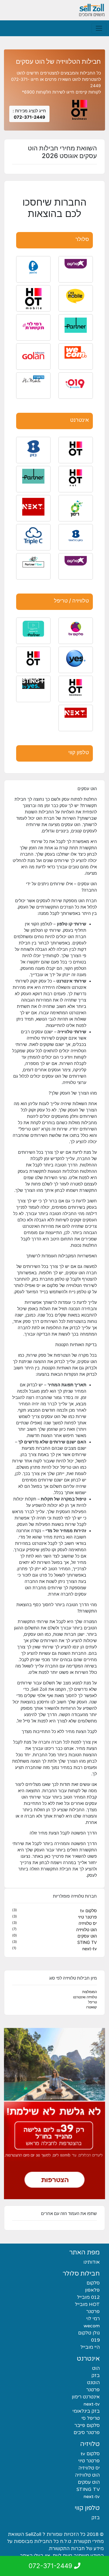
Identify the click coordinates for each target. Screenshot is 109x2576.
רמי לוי (93, 2319)
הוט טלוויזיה (87, 1930)
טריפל (92, 2002)
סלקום (93, 2283)
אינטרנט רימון (86, 2397)
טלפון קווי (79, 752)
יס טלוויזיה (88, 1923)
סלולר (82, 239)
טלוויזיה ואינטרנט (85, 1997)
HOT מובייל (87, 2304)
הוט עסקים (87, 1936)
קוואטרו (92, 2007)
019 (95, 2340)
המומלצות (90, 1992)
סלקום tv (88, 1911)
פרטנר (93, 2311)
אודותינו (92, 2262)
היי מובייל (90, 2347)
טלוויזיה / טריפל (71, 601)
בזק (96, 2375)
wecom (92, 2326)
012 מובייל (88, 2297)
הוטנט (93, 2383)
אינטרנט (80, 420)
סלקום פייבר (87, 2425)
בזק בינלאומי (86, 2411)
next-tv (90, 1949)
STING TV (87, 1942)
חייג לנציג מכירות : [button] (29, 114)
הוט (96, 2368)
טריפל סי (91, 2418)
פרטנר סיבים (87, 2433)
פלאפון (92, 2290)
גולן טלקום (89, 2333)
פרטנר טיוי (87, 1917)
